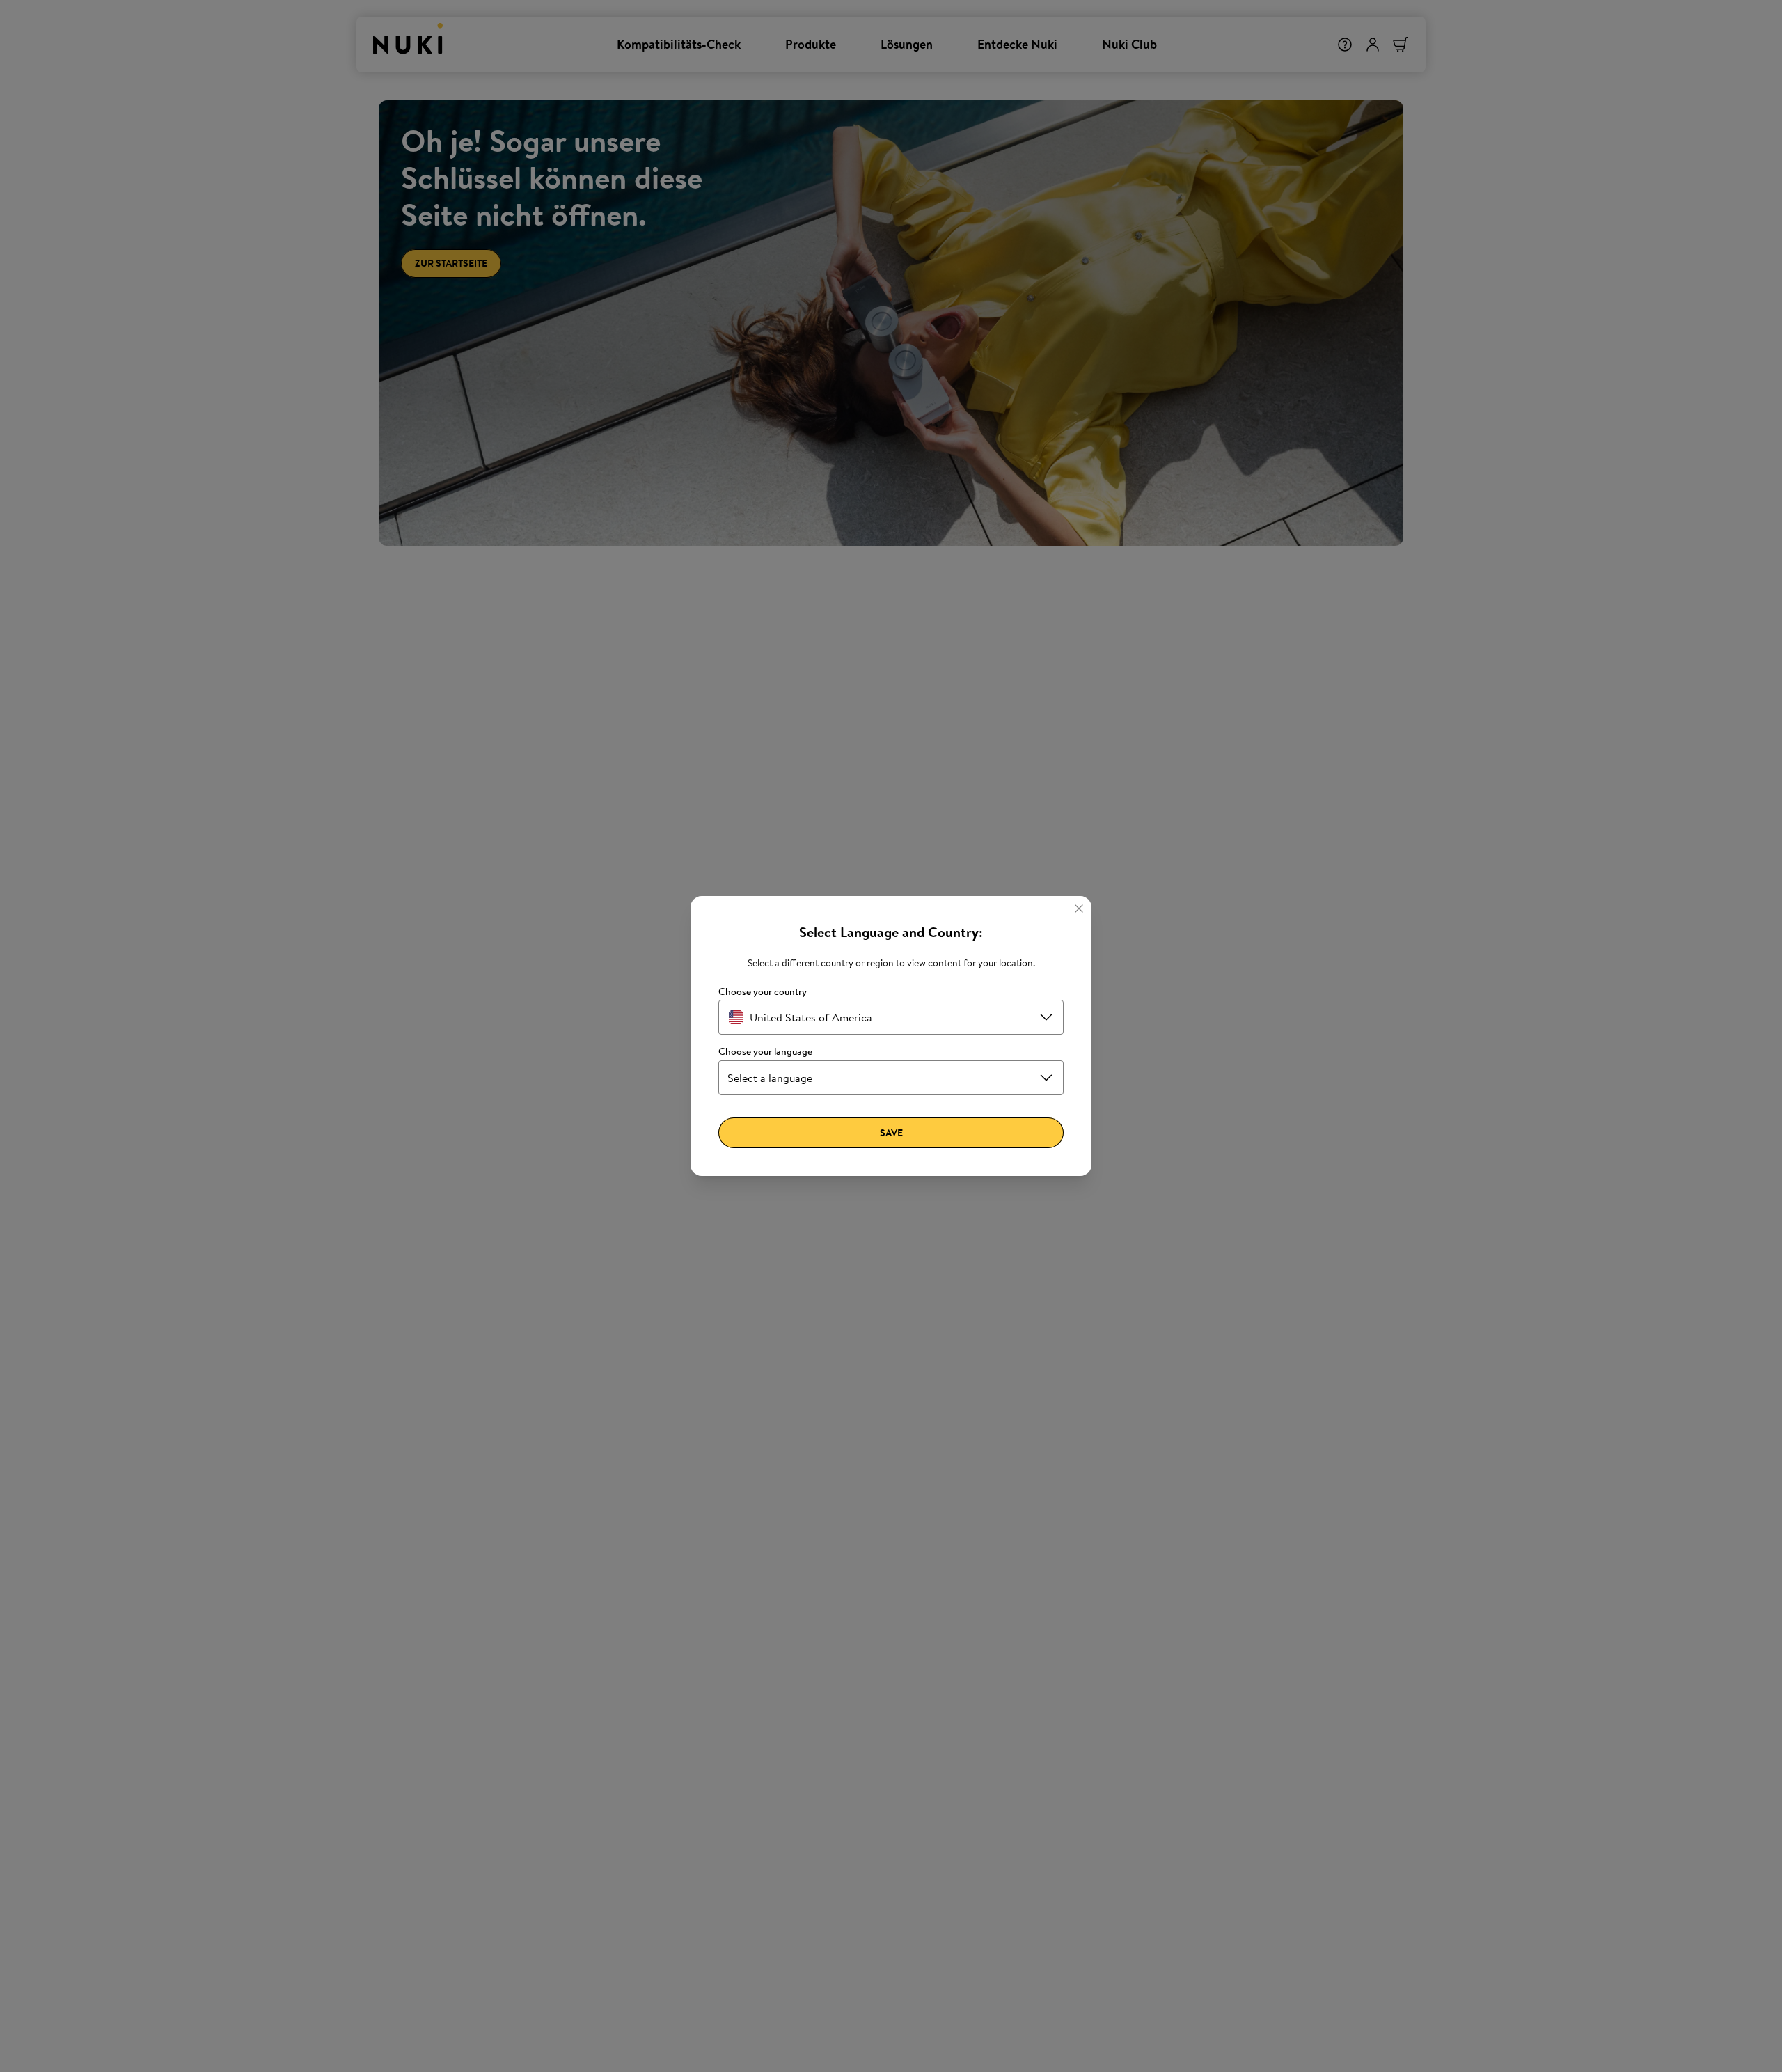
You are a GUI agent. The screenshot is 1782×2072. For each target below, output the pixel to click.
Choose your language (765, 1052)
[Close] (1079, 909)
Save (891, 1133)
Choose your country (763, 992)
